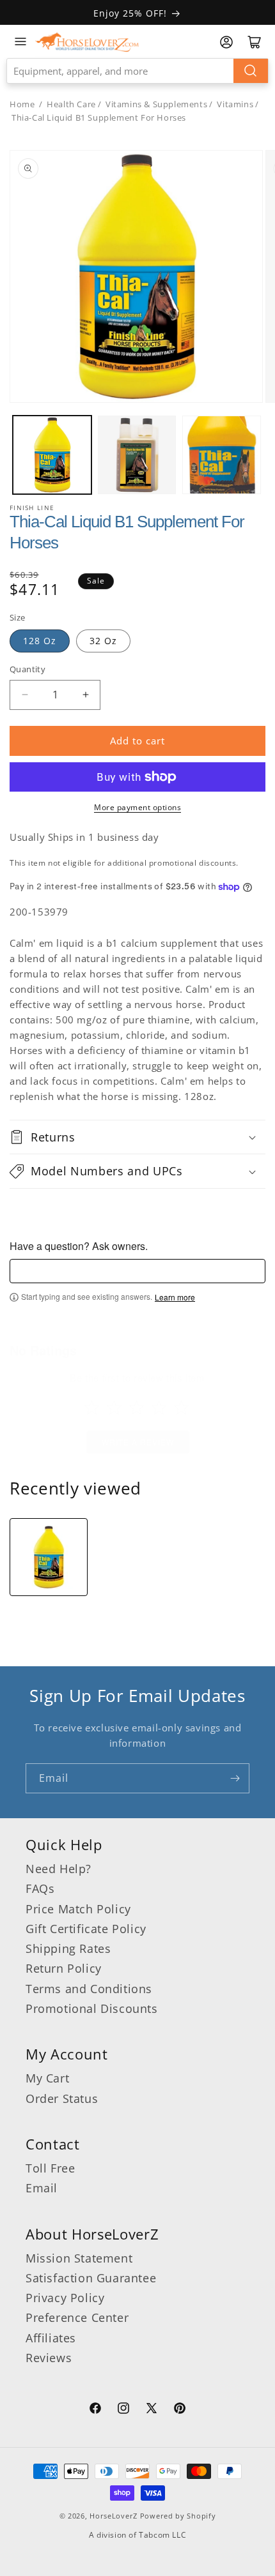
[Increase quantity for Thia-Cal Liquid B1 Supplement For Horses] (85, 695)
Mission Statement (79, 2258)
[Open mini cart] (255, 42)
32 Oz (103, 641)
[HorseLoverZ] (87, 41)
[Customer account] (226, 42)
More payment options (137, 807)
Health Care (71, 104)
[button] (137, 1137)
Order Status (62, 2098)
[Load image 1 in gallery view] (52, 455)
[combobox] (137, 71)
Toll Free (50, 2168)
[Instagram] (123, 2410)
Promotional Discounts (92, 2008)
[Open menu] (20, 41)
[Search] (251, 71)
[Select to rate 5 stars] (181, 1407)
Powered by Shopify (178, 2516)
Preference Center (77, 2317)
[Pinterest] (180, 2410)
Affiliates (51, 2338)
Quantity (27, 669)
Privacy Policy (65, 2298)
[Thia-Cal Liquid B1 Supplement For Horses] (49, 1557)
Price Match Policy (78, 1909)
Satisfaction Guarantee (91, 2278)
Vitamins (235, 104)
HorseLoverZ (114, 2516)
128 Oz (40, 641)
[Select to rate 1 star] (92, 1407)
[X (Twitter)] (152, 2410)
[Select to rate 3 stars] (137, 1407)
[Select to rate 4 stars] (159, 1407)
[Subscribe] (235, 1778)
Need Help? (59, 1869)
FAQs (40, 1888)
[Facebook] (95, 2410)
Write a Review (138, 1442)
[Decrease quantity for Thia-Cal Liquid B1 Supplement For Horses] (25, 695)
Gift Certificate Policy (86, 1929)
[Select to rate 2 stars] (114, 1407)
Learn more (175, 1297)
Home (22, 104)
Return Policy (64, 1968)
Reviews (49, 2358)
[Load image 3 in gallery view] (222, 455)
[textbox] (137, 1271)
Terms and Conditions (89, 1989)
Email (42, 2188)
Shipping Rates (68, 1948)
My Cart (47, 2078)
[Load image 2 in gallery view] (137, 455)
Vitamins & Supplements (156, 104)
